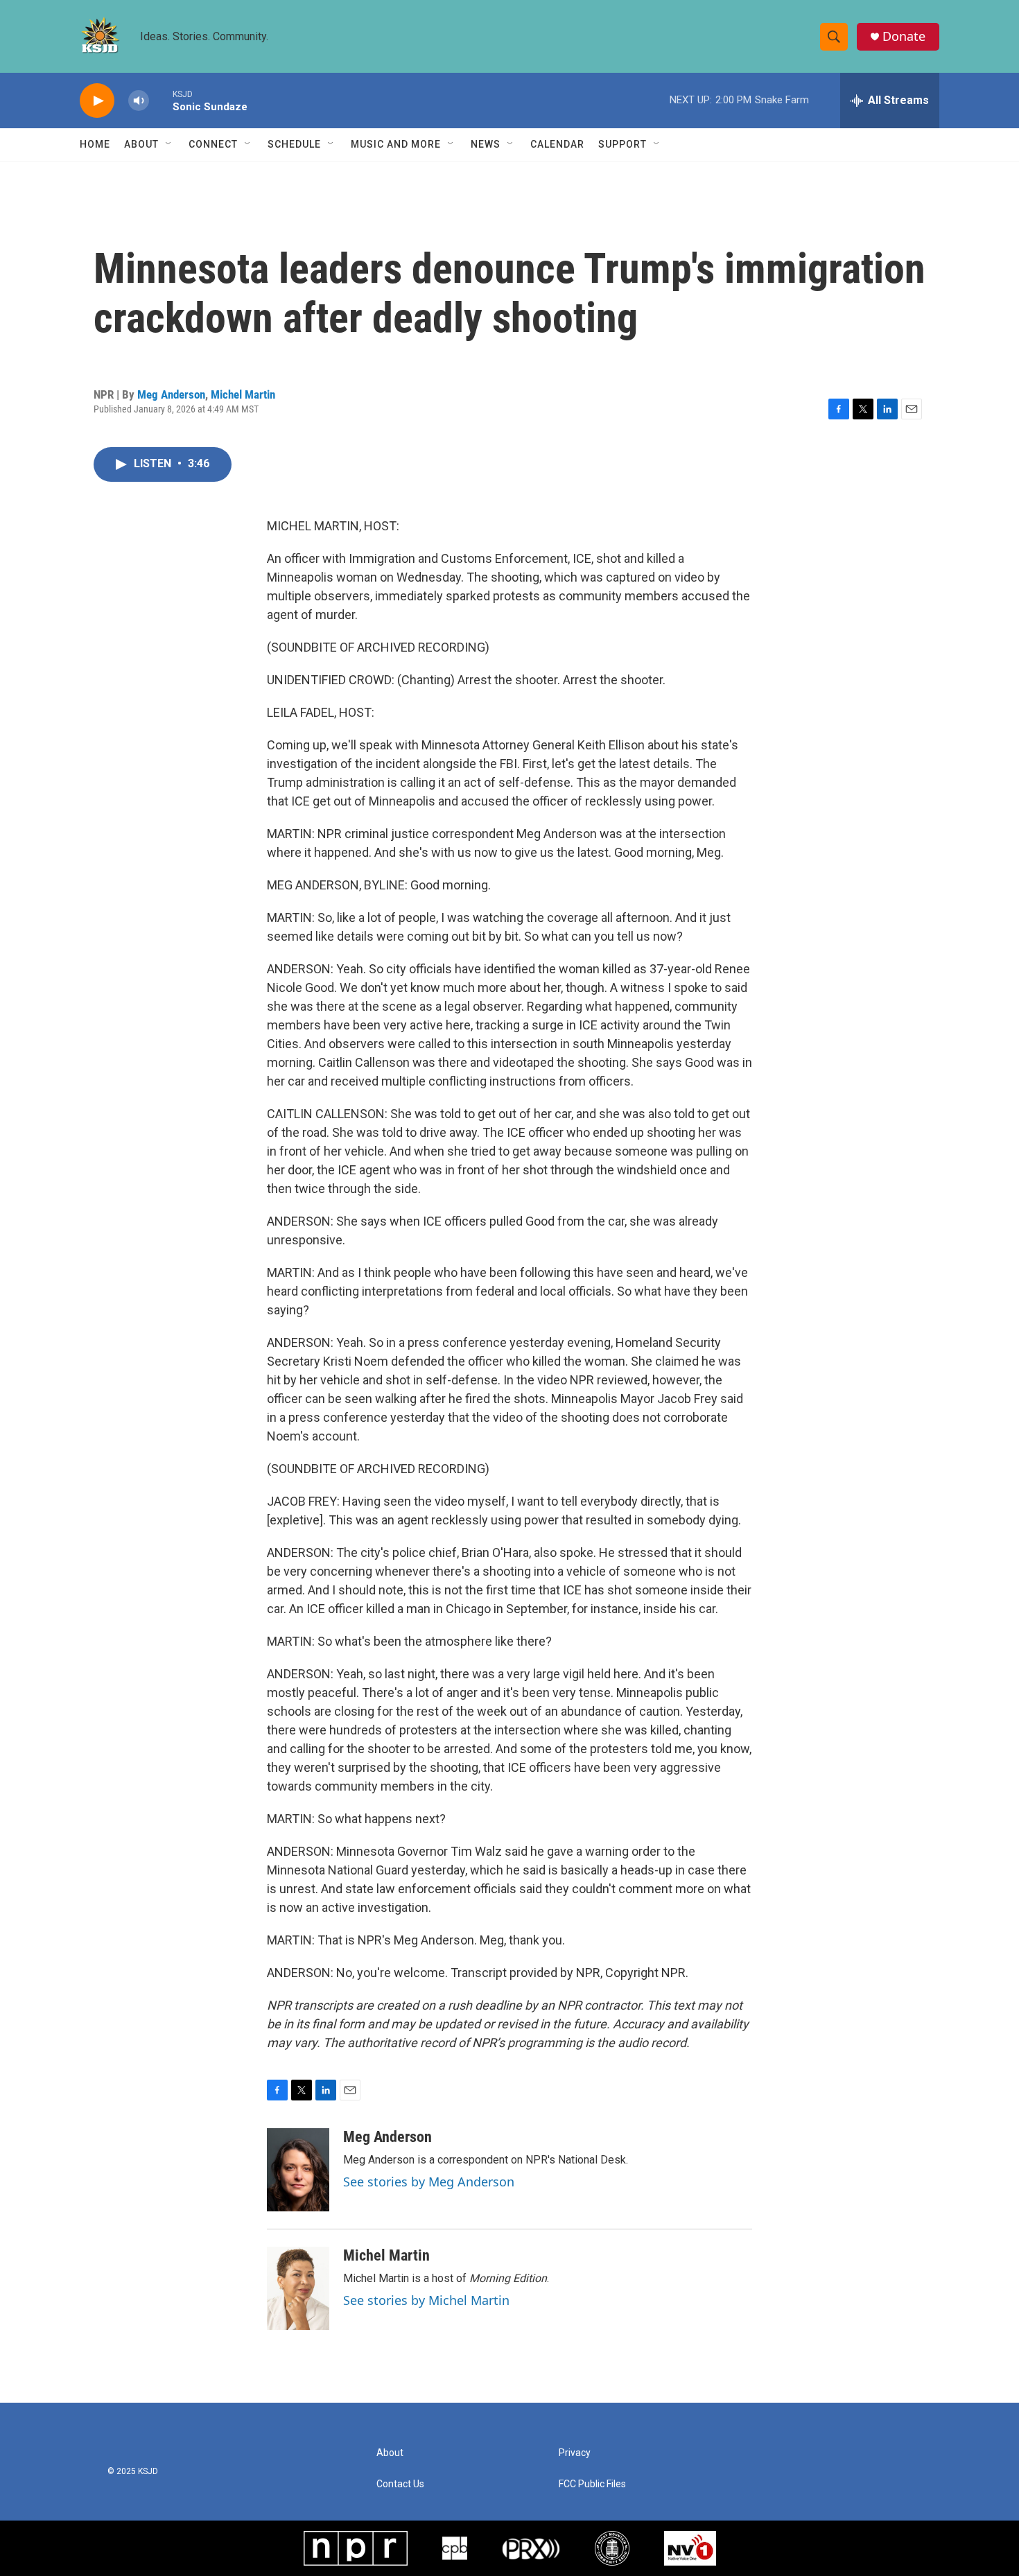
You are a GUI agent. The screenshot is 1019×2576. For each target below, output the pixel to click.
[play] (97, 101)
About (141, 144)
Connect (213, 144)
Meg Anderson (171, 394)
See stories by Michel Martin (426, 2300)
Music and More (396, 144)
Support (622, 144)
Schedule (294, 144)
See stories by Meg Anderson (429, 2182)
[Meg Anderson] (298, 2170)
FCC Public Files (592, 2484)
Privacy (575, 2453)
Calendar (557, 144)
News (486, 144)
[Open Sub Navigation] (169, 144)
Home (95, 144)
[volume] (139, 101)
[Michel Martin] (298, 2288)
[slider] (161, 100)
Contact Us (400, 2484)
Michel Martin (243, 394)
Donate (904, 36)
